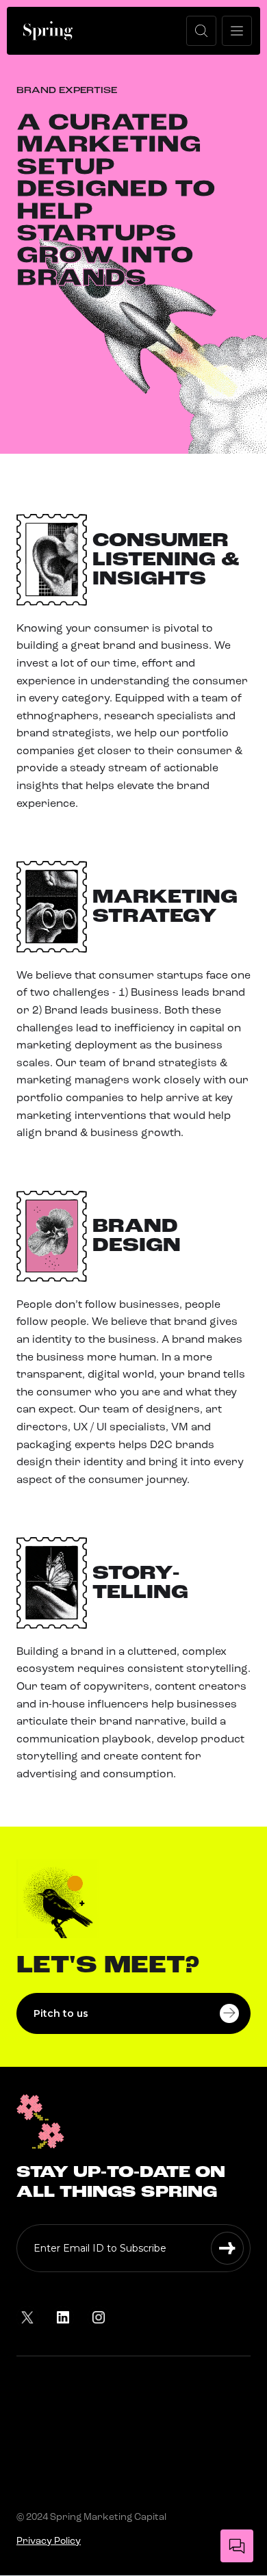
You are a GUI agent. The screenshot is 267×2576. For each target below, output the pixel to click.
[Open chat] (237, 2546)
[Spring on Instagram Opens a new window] (99, 2317)
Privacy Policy (49, 2541)
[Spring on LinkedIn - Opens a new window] (63, 2317)
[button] (201, 31)
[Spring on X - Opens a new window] (27, 2317)
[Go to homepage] (48, 31)
